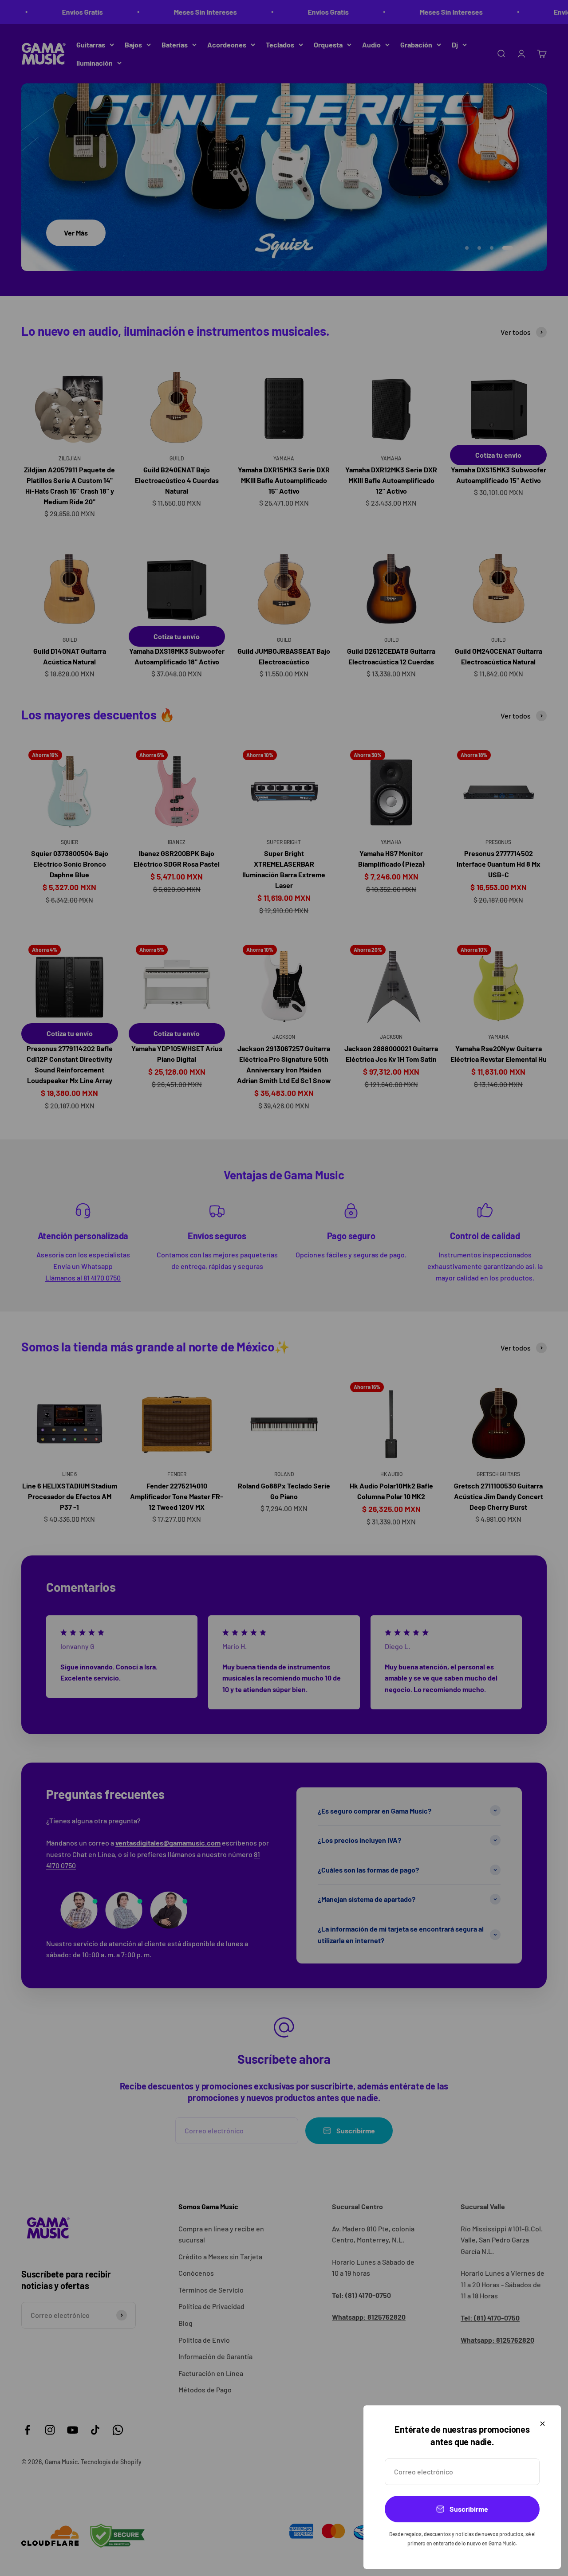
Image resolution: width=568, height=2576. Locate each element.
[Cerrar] (542, 2424)
